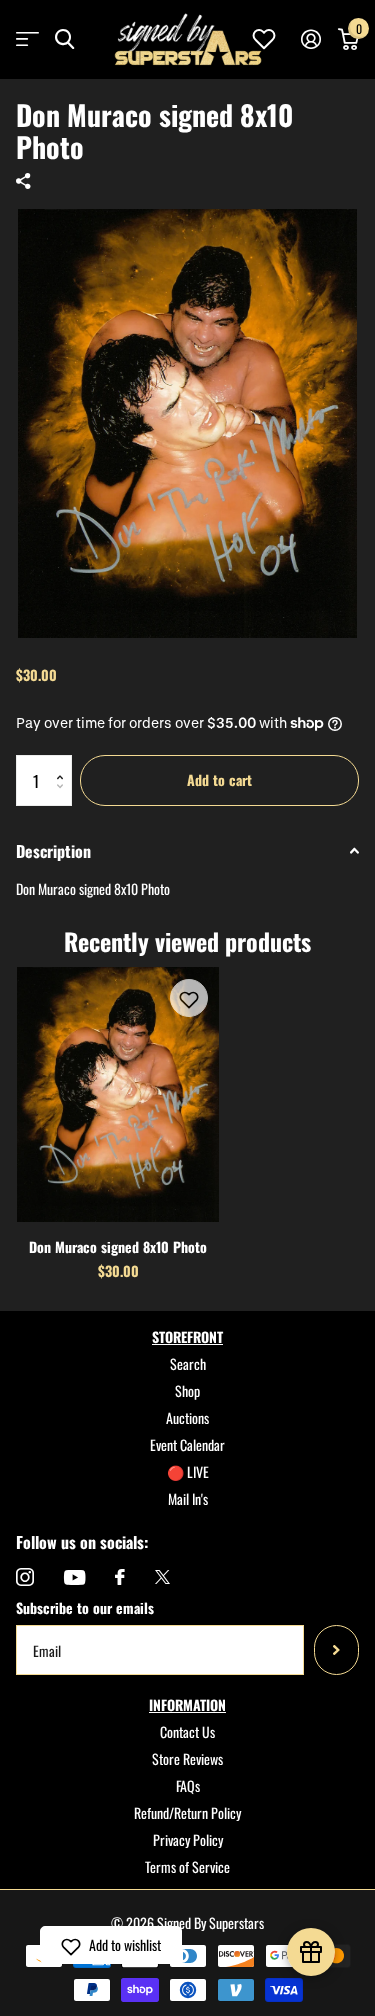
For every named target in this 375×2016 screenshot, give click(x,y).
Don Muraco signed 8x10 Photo (118, 1246)
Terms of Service (187, 1866)
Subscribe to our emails (85, 1607)
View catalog (27, 39)
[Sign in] (310, 39)
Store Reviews (187, 1758)
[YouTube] (74, 1577)
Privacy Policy (188, 1839)
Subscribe (336, 1650)
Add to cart (219, 779)
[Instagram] (25, 1577)
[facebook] (120, 1577)
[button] (64, 762)
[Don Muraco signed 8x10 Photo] (118, 1094)
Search (188, 1363)
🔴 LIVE (188, 1471)
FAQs (188, 1785)
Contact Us (187, 1731)
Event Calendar (187, 1444)
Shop (187, 1390)
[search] (64, 39)
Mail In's (188, 1498)
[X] (162, 1577)
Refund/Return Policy (187, 1812)
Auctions (187, 1417)
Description (53, 851)
